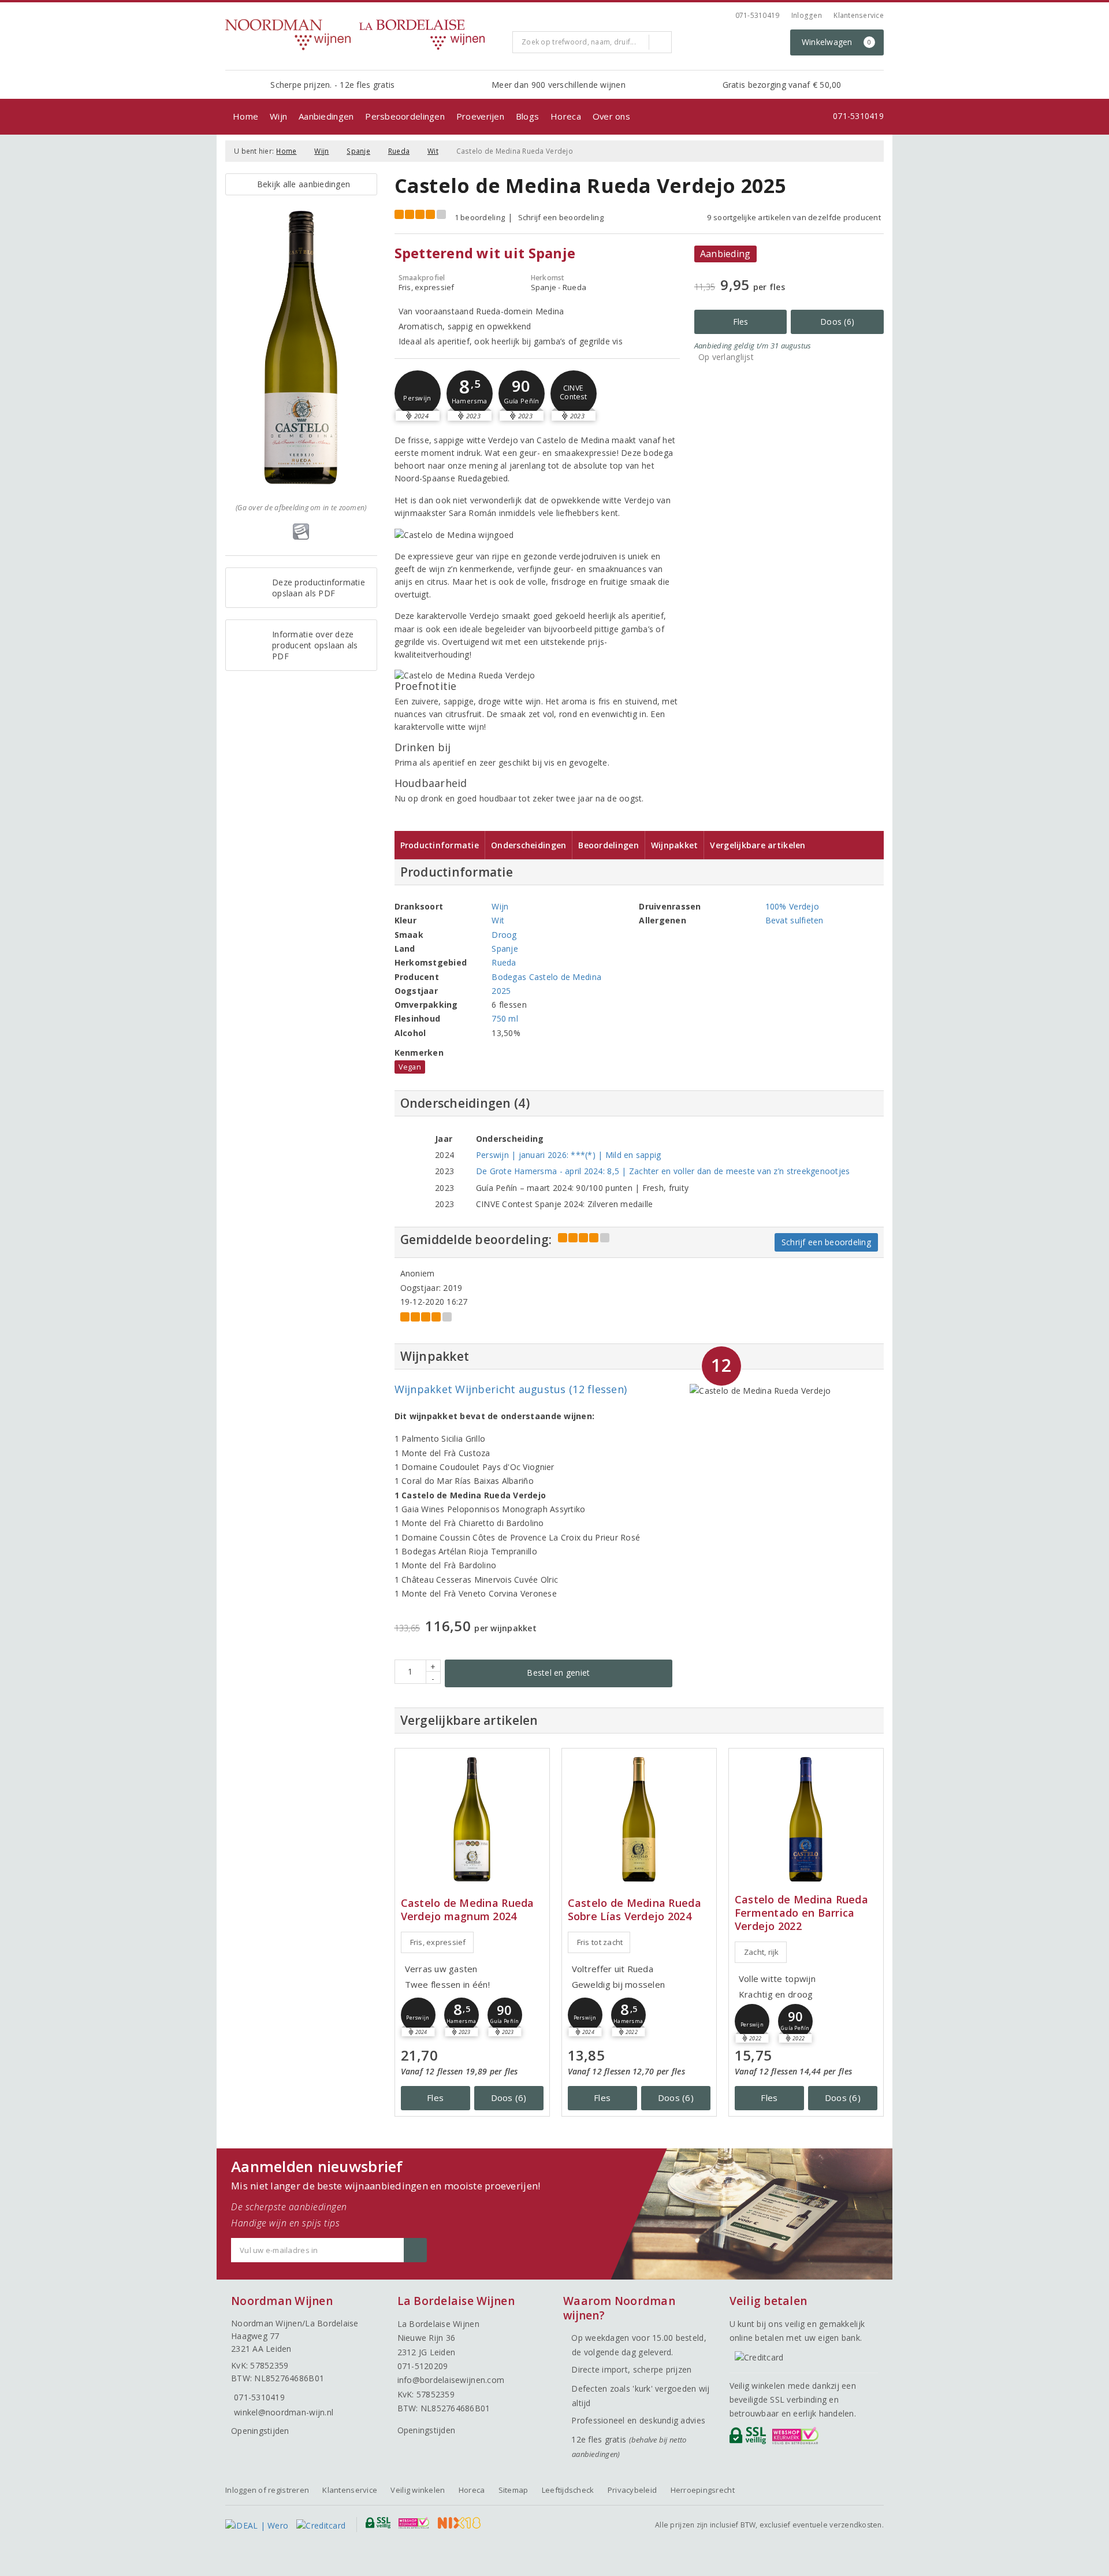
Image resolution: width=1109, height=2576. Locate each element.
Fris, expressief (438, 1942)
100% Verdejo (792, 906)
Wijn (278, 116)
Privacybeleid (632, 2490)
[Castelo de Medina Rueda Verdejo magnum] (472, 1819)
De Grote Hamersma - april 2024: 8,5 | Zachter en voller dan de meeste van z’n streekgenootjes (663, 1171)
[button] (418, 394)
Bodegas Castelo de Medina (546, 977)
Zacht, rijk (762, 1952)
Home (245, 116)
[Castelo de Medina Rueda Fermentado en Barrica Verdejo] (806, 1819)
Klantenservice (859, 15)
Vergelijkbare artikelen (758, 845)
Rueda (399, 151)
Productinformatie (440, 845)
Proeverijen (480, 116)
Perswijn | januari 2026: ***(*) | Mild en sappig (569, 1155)
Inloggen (807, 15)
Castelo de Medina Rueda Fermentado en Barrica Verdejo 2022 (801, 1913)
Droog (504, 935)
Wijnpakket (675, 845)
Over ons (611, 116)
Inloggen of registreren (267, 2490)
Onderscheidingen (529, 845)
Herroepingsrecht (703, 2490)
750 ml (505, 1018)
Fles (741, 322)
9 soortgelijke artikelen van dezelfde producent (794, 217)
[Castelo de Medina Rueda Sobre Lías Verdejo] (639, 1819)
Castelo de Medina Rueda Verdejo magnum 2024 (468, 1910)
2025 (501, 991)
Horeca (566, 116)
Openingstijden (260, 2431)
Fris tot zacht (600, 1942)
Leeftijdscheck (568, 2490)
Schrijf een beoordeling (561, 217)
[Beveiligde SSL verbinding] (797, 2438)
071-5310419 (758, 15)
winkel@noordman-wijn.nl (284, 2412)
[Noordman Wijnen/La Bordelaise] (364, 35)
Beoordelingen (608, 845)
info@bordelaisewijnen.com (451, 2380)
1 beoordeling (480, 217)
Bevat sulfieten (794, 920)
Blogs (527, 116)
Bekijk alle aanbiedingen (301, 184)
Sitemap (513, 2490)
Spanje (358, 151)
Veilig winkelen (418, 2490)
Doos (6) (837, 322)
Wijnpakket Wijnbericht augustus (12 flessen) (511, 1389)
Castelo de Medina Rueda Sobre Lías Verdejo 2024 (634, 1910)
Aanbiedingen (326, 116)
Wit (433, 151)
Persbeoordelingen (405, 116)
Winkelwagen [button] (837, 42)
